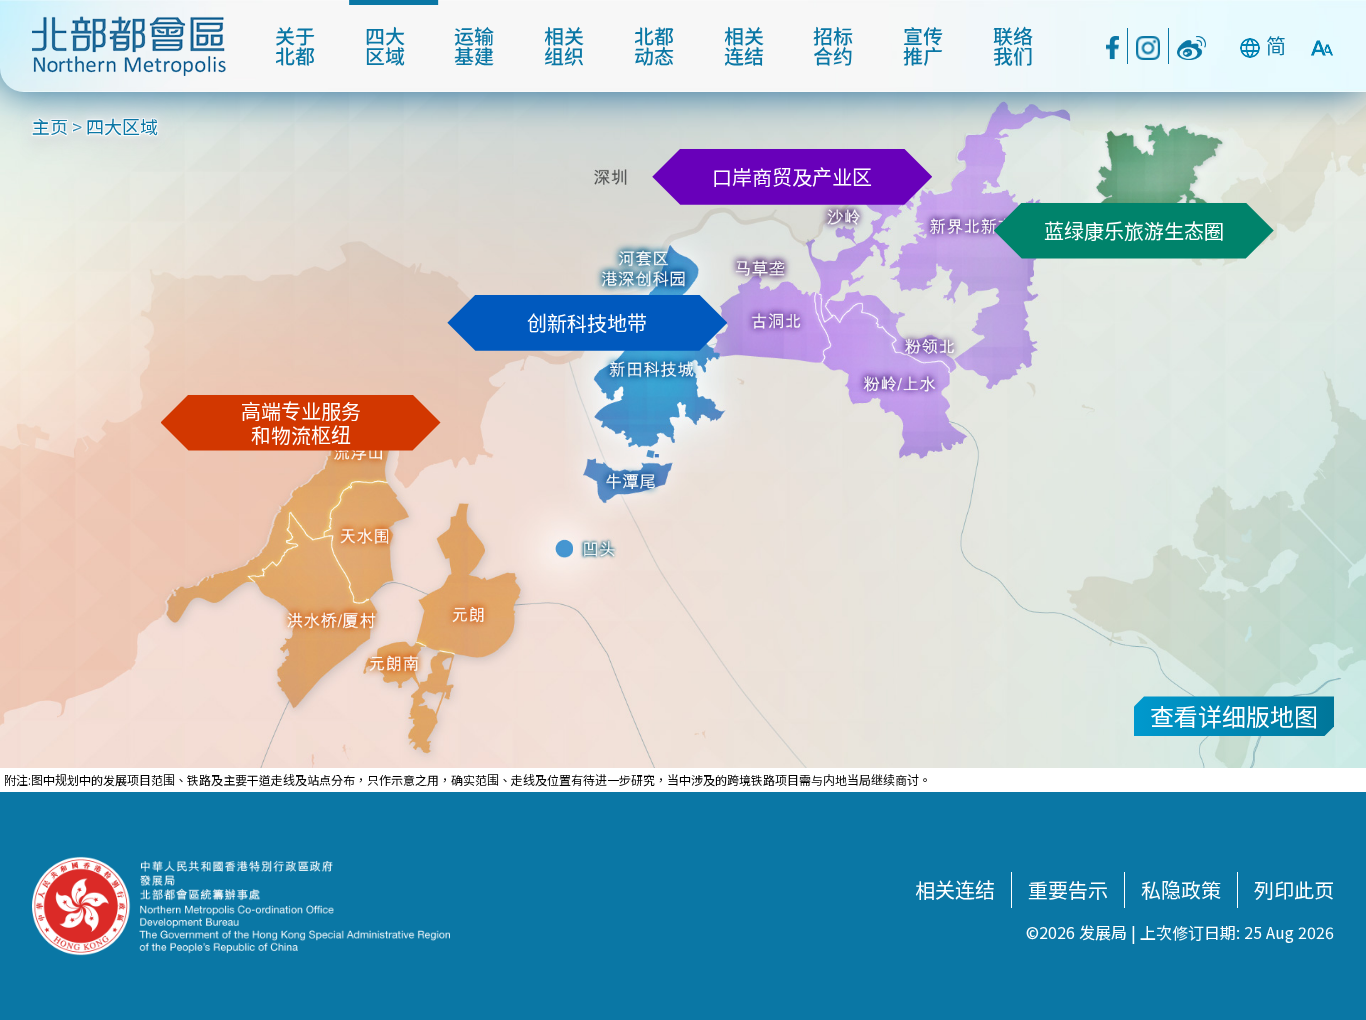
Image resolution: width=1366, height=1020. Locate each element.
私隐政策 (1181, 889)
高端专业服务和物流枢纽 (301, 422)
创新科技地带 (587, 322)
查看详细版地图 (1234, 715)
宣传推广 (923, 46)
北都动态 (654, 46)
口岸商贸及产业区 (792, 176)
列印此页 (1294, 889)
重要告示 (1068, 889)
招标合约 (833, 46)
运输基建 (474, 46)
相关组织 (564, 46)
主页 (50, 126)
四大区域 (385, 46)
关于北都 (295, 46)
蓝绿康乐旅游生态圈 (1134, 230)
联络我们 (1013, 46)
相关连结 (744, 46)
